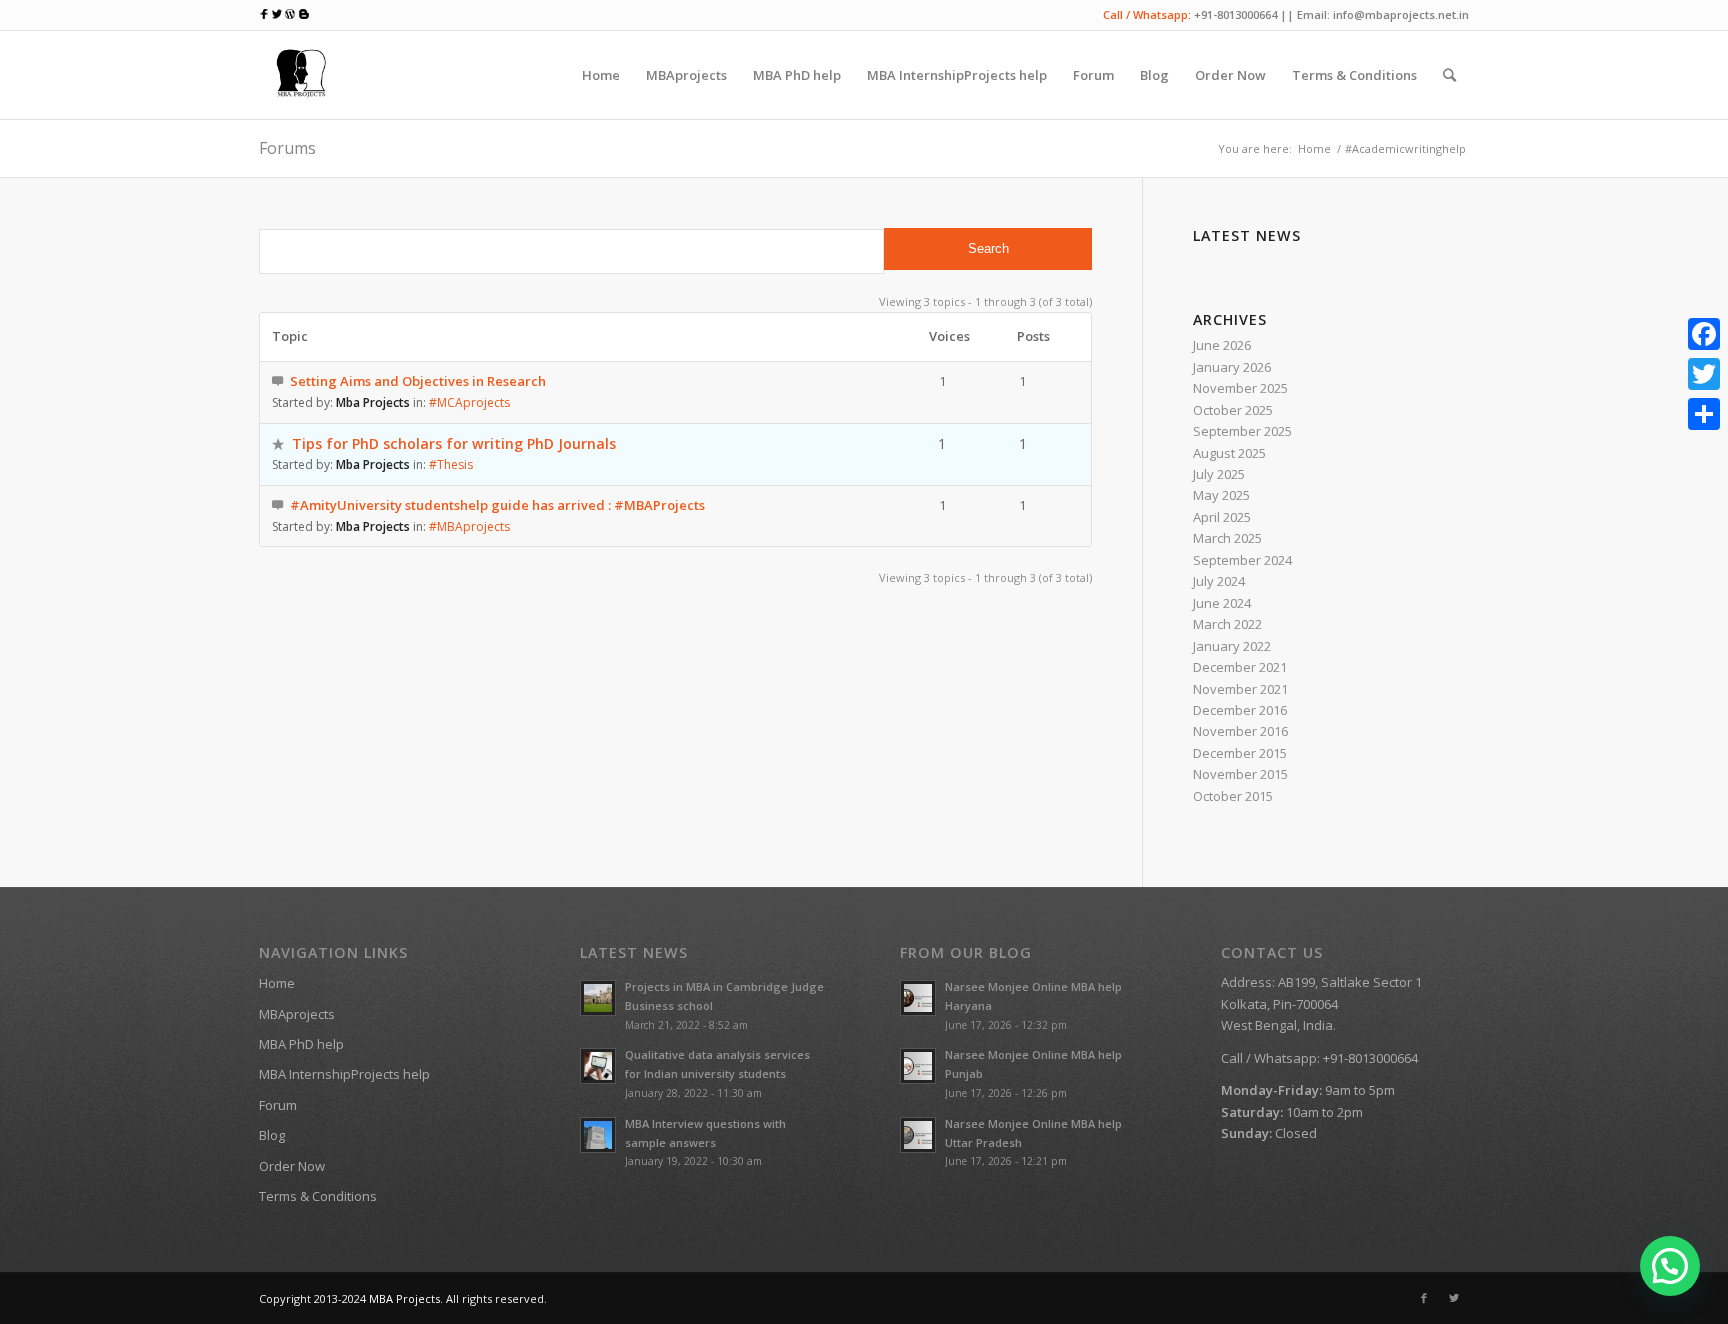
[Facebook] (1424, 1298)
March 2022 (1227, 624)
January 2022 (1232, 646)
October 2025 (1233, 410)
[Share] (1704, 414)
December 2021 (1240, 667)
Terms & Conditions (318, 1196)
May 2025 (1221, 495)
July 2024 (1219, 581)
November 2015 (1240, 774)
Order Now (292, 1166)
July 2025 (1219, 474)
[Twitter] (1454, 1298)
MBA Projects (404, 1298)
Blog (272, 1135)
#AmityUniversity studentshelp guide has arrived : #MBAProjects (497, 505)
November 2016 (1240, 731)
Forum (278, 1105)
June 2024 (1222, 603)
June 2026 (1222, 345)
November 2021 (1240, 689)
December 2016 (1240, 710)
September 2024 (1242, 560)
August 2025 (1229, 453)
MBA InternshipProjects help (344, 1074)
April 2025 (1222, 517)
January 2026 (1232, 367)
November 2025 (1240, 388)
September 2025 (1242, 431)
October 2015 (1233, 796)
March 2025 (1227, 538)
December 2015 (1240, 753)
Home (1314, 148)
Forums (287, 148)
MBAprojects (297, 1014)
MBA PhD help (301, 1044)
